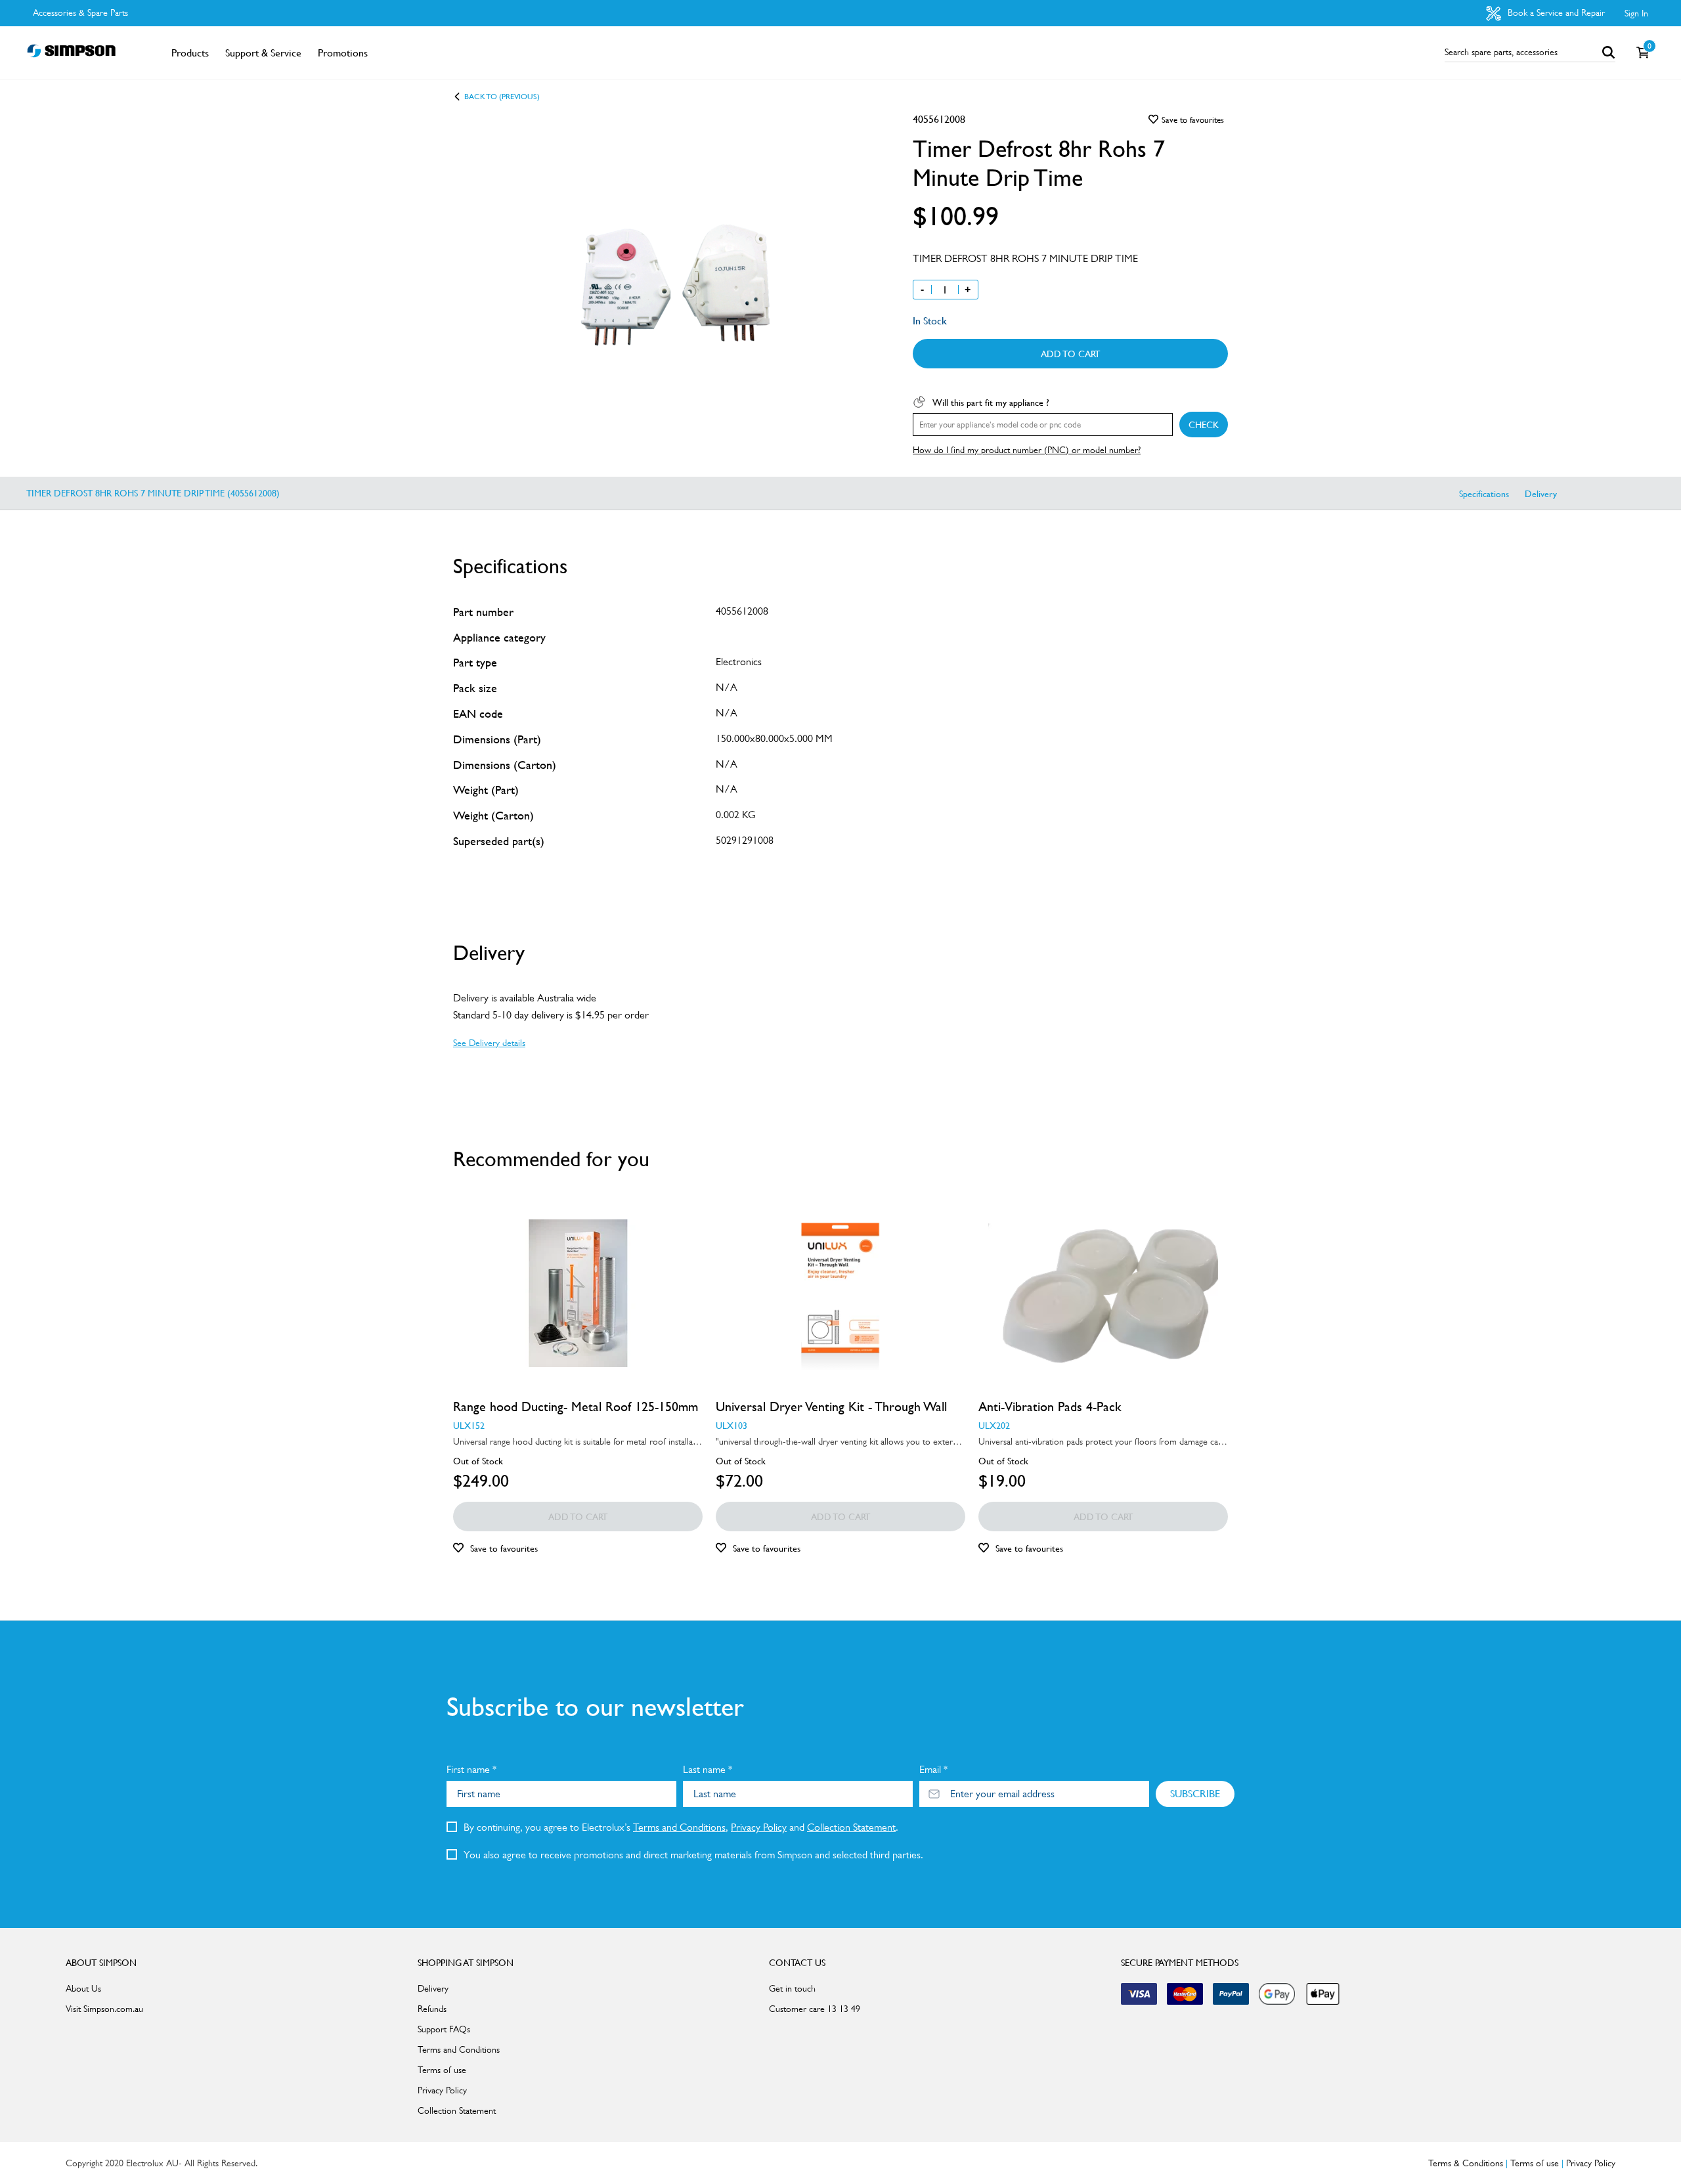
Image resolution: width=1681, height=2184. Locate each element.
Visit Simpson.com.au (104, 2009)
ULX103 (731, 1425)
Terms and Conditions (679, 1827)
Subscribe (1195, 1793)
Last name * (708, 1769)
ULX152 (469, 1425)
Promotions (343, 53)
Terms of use (442, 2070)
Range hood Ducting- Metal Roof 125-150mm (576, 1407)
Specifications (1484, 493)
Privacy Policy (759, 1827)
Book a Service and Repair (1555, 12)
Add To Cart (1070, 353)
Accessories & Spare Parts (80, 12)
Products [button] (190, 53)
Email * (933, 1769)
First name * (471, 1769)
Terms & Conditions (1466, 2163)
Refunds (432, 2009)
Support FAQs (444, 2029)
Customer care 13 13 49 (815, 2009)
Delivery (1541, 493)
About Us (83, 1988)
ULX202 (994, 1425)
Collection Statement (851, 1827)
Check (1204, 424)
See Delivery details (489, 1043)
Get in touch (792, 1988)
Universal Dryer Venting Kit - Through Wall (831, 1407)
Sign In (1636, 13)
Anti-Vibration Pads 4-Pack (1050, 1407)
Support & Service (263, 53)
